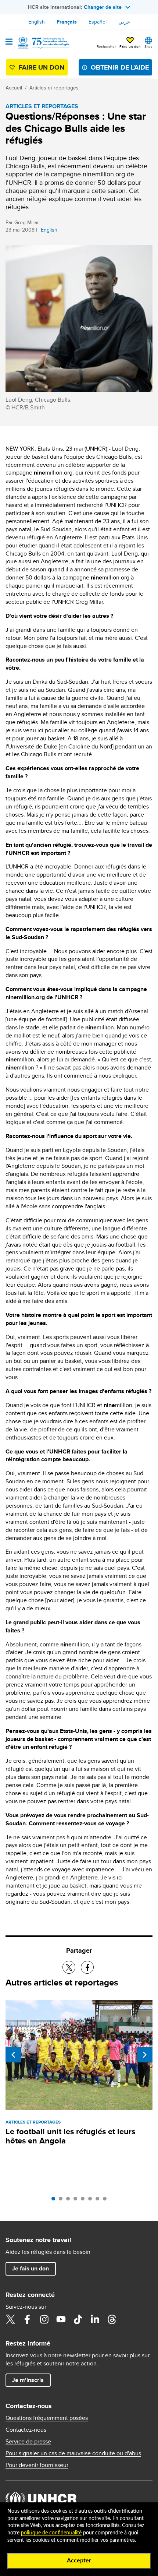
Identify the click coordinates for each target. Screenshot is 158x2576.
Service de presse (28, 2442)
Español (98, 22)
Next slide (145, 2055)
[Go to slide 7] (99, 2200)
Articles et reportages (54, 88)
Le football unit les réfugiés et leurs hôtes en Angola (70, 2136)
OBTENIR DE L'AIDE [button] (120, 67)
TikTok (78, 2319)
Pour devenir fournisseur (37, 2465)
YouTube (61, 2319)
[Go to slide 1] (55, 2200)
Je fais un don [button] (30, 2268)
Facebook (27, 2319)
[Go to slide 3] (70, 2200)
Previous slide (13, 2055)
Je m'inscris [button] (28, 2380)
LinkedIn (95, 2319)
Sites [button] (148, 46)
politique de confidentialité (51, 2533)
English (37, 22)
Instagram (44, 2319)
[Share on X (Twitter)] (69, 1967)
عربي (124, 22)
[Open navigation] (9, 42)
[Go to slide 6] (92, 2200)
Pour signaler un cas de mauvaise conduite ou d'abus (73, 2453)
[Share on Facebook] (87, 1967)
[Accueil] (43, 43)
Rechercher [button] (106, 46)
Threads (112, 2319)
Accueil (14, 88)
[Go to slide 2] (62, 2200)
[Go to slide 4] (77, 2200)
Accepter (79, 2561)
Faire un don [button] (130, 46)
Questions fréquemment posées (47, 2418)
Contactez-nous (26, 2430)
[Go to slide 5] (85, 2200)
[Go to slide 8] (107, 2200)
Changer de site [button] (103, 7)
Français (67, 22)
